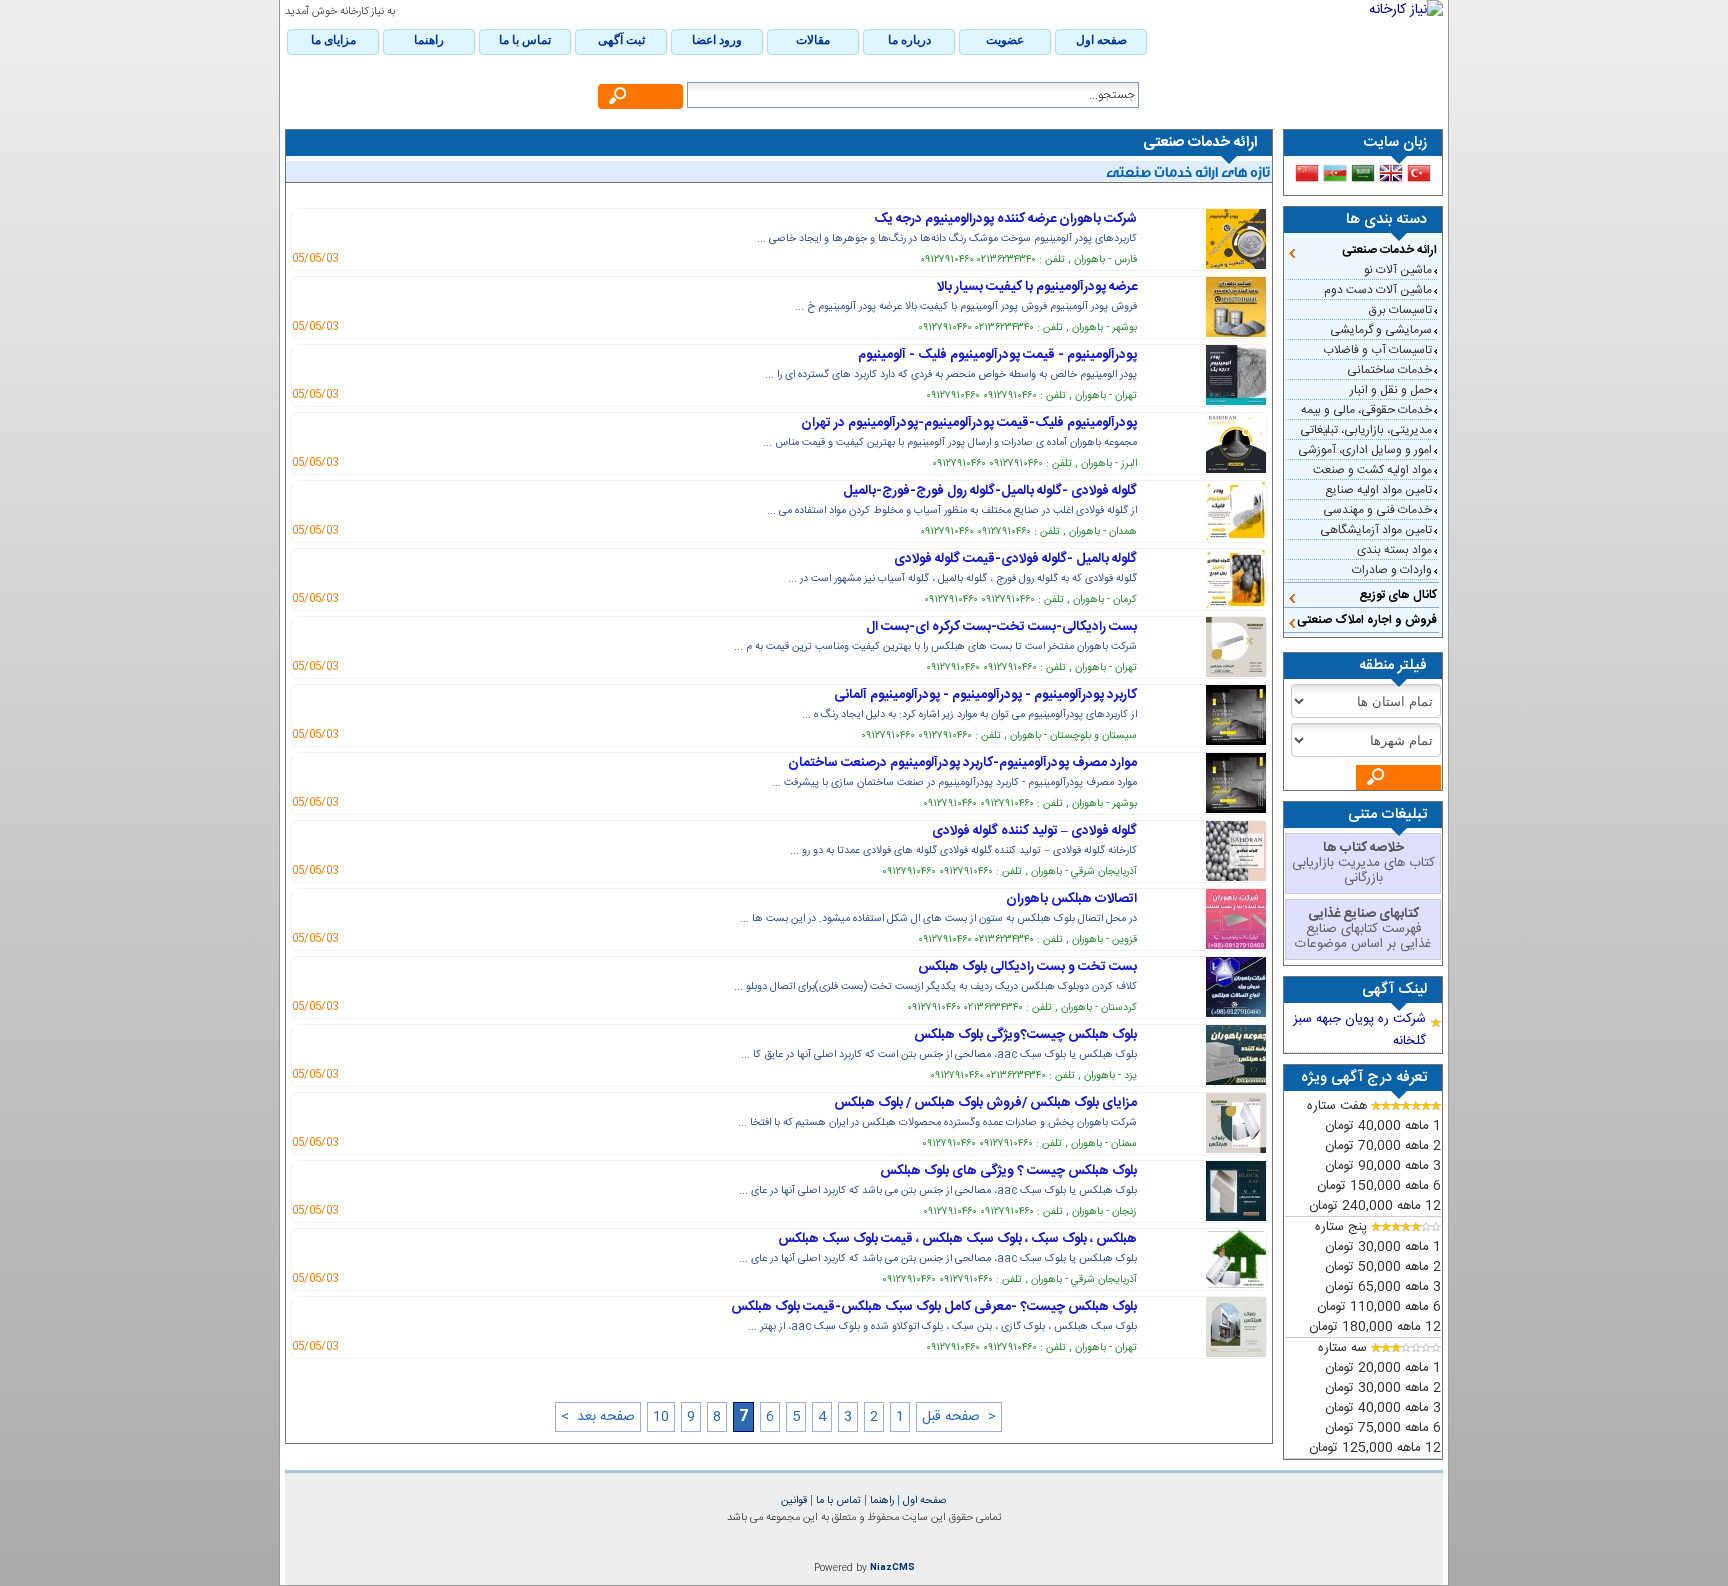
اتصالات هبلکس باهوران (1071, 899)
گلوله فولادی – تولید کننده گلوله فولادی (1034, 831)
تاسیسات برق (1400, 310)
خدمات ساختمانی (1389, 370)
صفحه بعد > (598, 1417)
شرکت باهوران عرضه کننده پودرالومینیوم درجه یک (1005, 219)
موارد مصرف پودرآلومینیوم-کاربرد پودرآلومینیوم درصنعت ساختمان (962, 763)
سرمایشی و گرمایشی (1381, 330)
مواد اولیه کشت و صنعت (1372, 470)
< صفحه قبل (959, 1417)
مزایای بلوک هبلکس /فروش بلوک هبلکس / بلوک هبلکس (985, 1103)
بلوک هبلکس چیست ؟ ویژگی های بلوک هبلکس (1008, 1171)
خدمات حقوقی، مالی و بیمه (1366, 410)
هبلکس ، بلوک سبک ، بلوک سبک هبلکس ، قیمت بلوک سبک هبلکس (957, 1239)
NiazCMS (892, 1568)
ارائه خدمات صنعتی (1389, 250)
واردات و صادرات (1392, 570)
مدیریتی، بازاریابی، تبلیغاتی (1366, 430)
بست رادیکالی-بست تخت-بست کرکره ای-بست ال (1001, 627)
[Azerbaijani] (1335, 173)
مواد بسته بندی (1394, 550)
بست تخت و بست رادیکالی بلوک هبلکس (1027, 967)
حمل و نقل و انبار (1391, 390)
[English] (1391, 173)
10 (661, 1417)
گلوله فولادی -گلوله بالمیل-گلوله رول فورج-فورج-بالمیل (990, 491)
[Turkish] (1419, 173)
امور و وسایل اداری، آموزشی (1365, 450)
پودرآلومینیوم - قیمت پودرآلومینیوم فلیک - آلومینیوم (997, 355)
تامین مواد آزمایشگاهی (1376, 530)
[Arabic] (1363, 173)
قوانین (794, 1500)
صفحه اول (923, 1500)
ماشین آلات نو (1398, 270)
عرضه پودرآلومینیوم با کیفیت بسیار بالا (1037, 287)
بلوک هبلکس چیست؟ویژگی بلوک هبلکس (1025, 1035)
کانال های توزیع (1398, 595)
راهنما (880, 1500)
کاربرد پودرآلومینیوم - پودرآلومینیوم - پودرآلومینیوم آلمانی (985, 695)
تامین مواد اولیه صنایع (1378, 490)
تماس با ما (837, 1500)
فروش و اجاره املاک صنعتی (1367, 620)
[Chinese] (1307, 173)
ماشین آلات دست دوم (1378, 290)
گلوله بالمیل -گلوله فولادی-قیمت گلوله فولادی (1015, 559)
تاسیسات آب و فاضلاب (1377, 350)
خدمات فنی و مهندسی (1377, 510)
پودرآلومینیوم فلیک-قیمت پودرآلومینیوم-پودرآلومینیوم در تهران (969, 423)
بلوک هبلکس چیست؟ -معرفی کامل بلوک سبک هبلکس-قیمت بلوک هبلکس (934, 1307)
